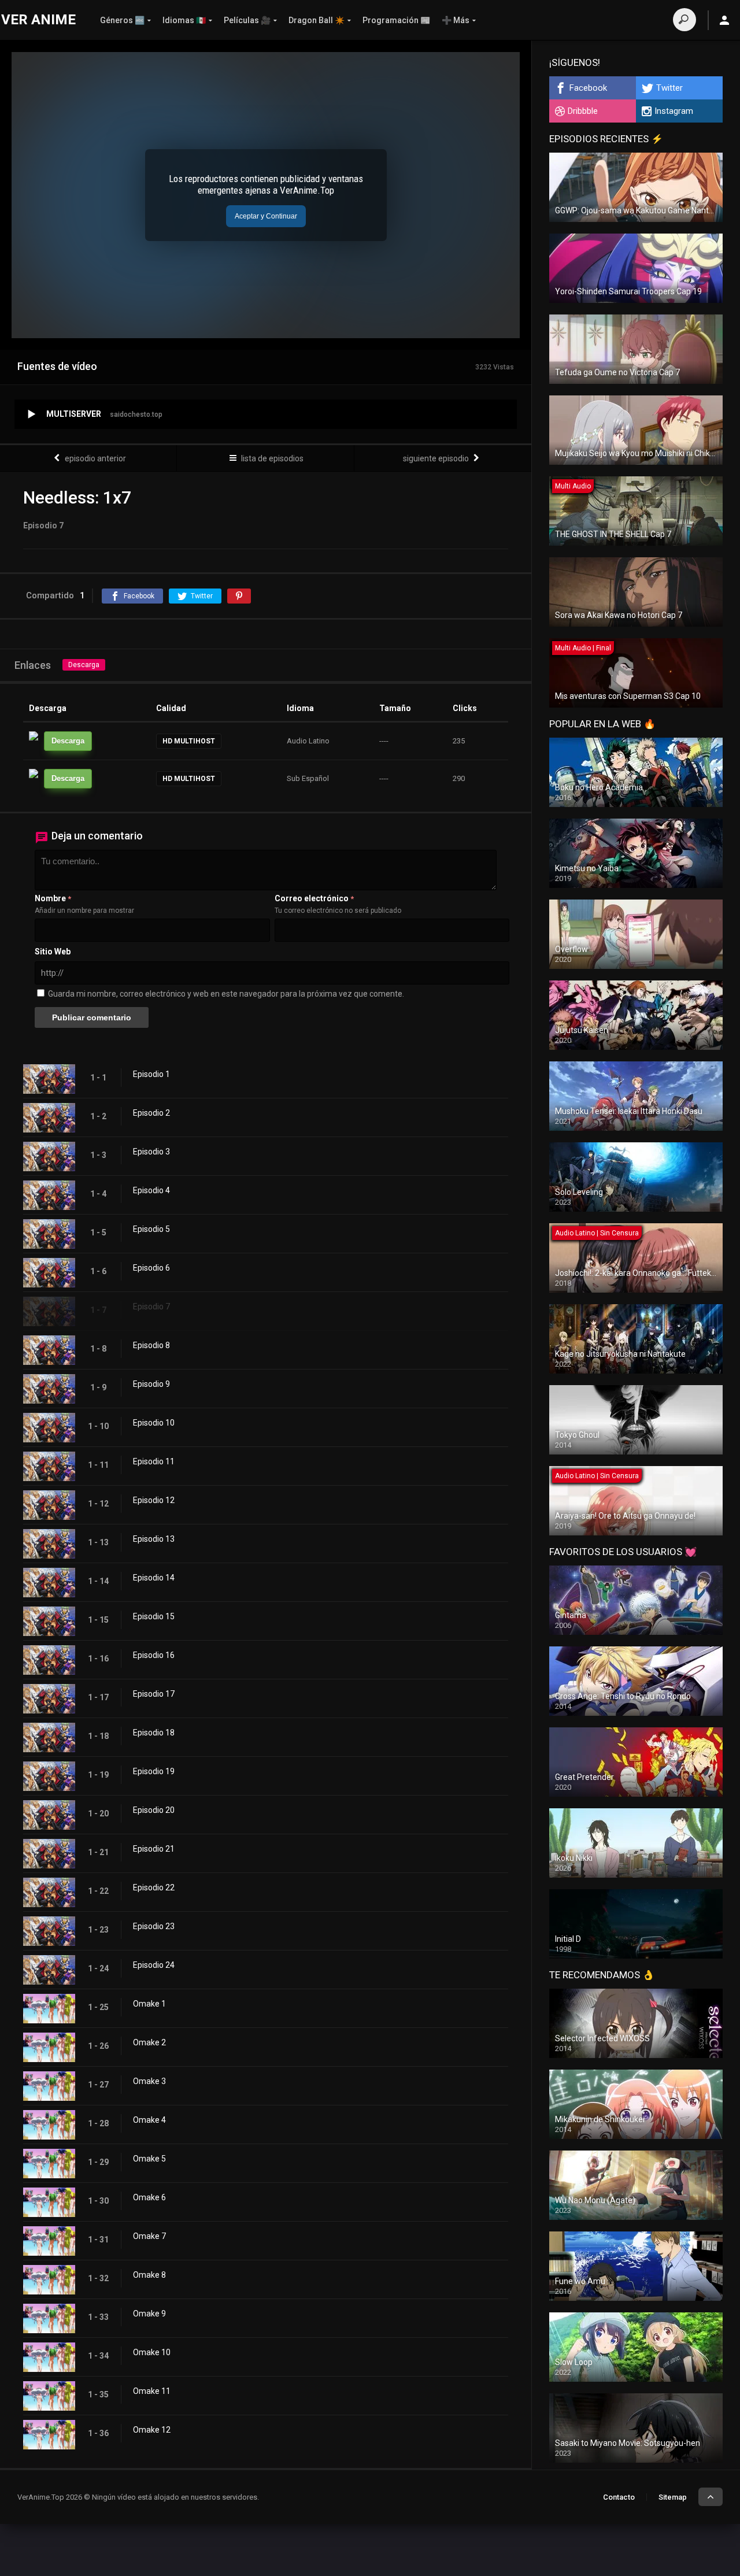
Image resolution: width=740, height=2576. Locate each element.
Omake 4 (149, 2120)
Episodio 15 (154, 1616)
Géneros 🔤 (122, 20)
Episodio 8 (151, 1345)
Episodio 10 (154, 1423)
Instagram (674, 111)
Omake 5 (149, 2159)
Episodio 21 (154, 1849)
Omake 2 (149, 2042)
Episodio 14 (154, 1578)
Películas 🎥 (247, 20)
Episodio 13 (154, 1539)
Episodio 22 (154, 1887)
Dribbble (583, 111)
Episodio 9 (151, 1384)
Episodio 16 (154, 1655)
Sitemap (673, 2497)
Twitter (669, 88)
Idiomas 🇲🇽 (184, 20)
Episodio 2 (151, 1113)
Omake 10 (152, 2352)
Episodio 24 (154, 1965)
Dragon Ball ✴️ (317, 20)
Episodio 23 (154, 1926)
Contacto (619, 2497)
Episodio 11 (154, 1461)
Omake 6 (149, 2197)
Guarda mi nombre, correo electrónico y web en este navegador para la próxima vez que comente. (226, 994)
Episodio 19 (154, 1771)
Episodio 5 (151, 1229)
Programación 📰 (396, 20)
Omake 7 (149, 2236)
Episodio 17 (154, 1694)
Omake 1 (149, 2004)
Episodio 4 (151, 1190)
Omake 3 (149, 2081)
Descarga (84, 665)
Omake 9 (149, 2314)
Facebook (588, 88)
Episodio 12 (154, 1500)
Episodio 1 (151, 1074)
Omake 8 (149, 2275)
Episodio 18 (154, 1733)
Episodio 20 (154, 1810)
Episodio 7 (151, 1306)
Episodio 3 (151, 1152)
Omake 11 (152, 2391)
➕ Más (456, 20)
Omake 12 (152, 2430)
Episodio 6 (151, 1268)
